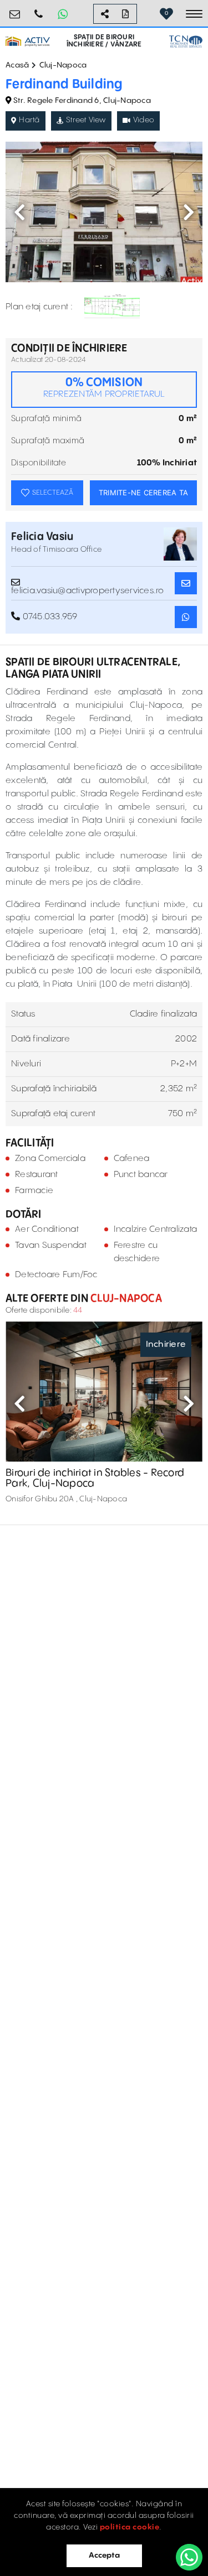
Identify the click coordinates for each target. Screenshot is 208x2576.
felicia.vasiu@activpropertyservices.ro (88, 587)
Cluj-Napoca (63, 65)
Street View (86, 120)
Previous (19, 212)
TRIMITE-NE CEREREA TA (143, 493)
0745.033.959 (49, 617)
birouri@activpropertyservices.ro (15, 10)
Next (189, 212)
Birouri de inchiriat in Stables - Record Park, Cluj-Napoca (95, 1478)
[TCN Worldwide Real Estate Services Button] (186, 42)
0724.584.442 (39, 10)
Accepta (104, 2556)
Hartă (29, 120)
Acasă (17, 65)
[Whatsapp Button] (63, 14)
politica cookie (130, 2527)
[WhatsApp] (189, 2557)
